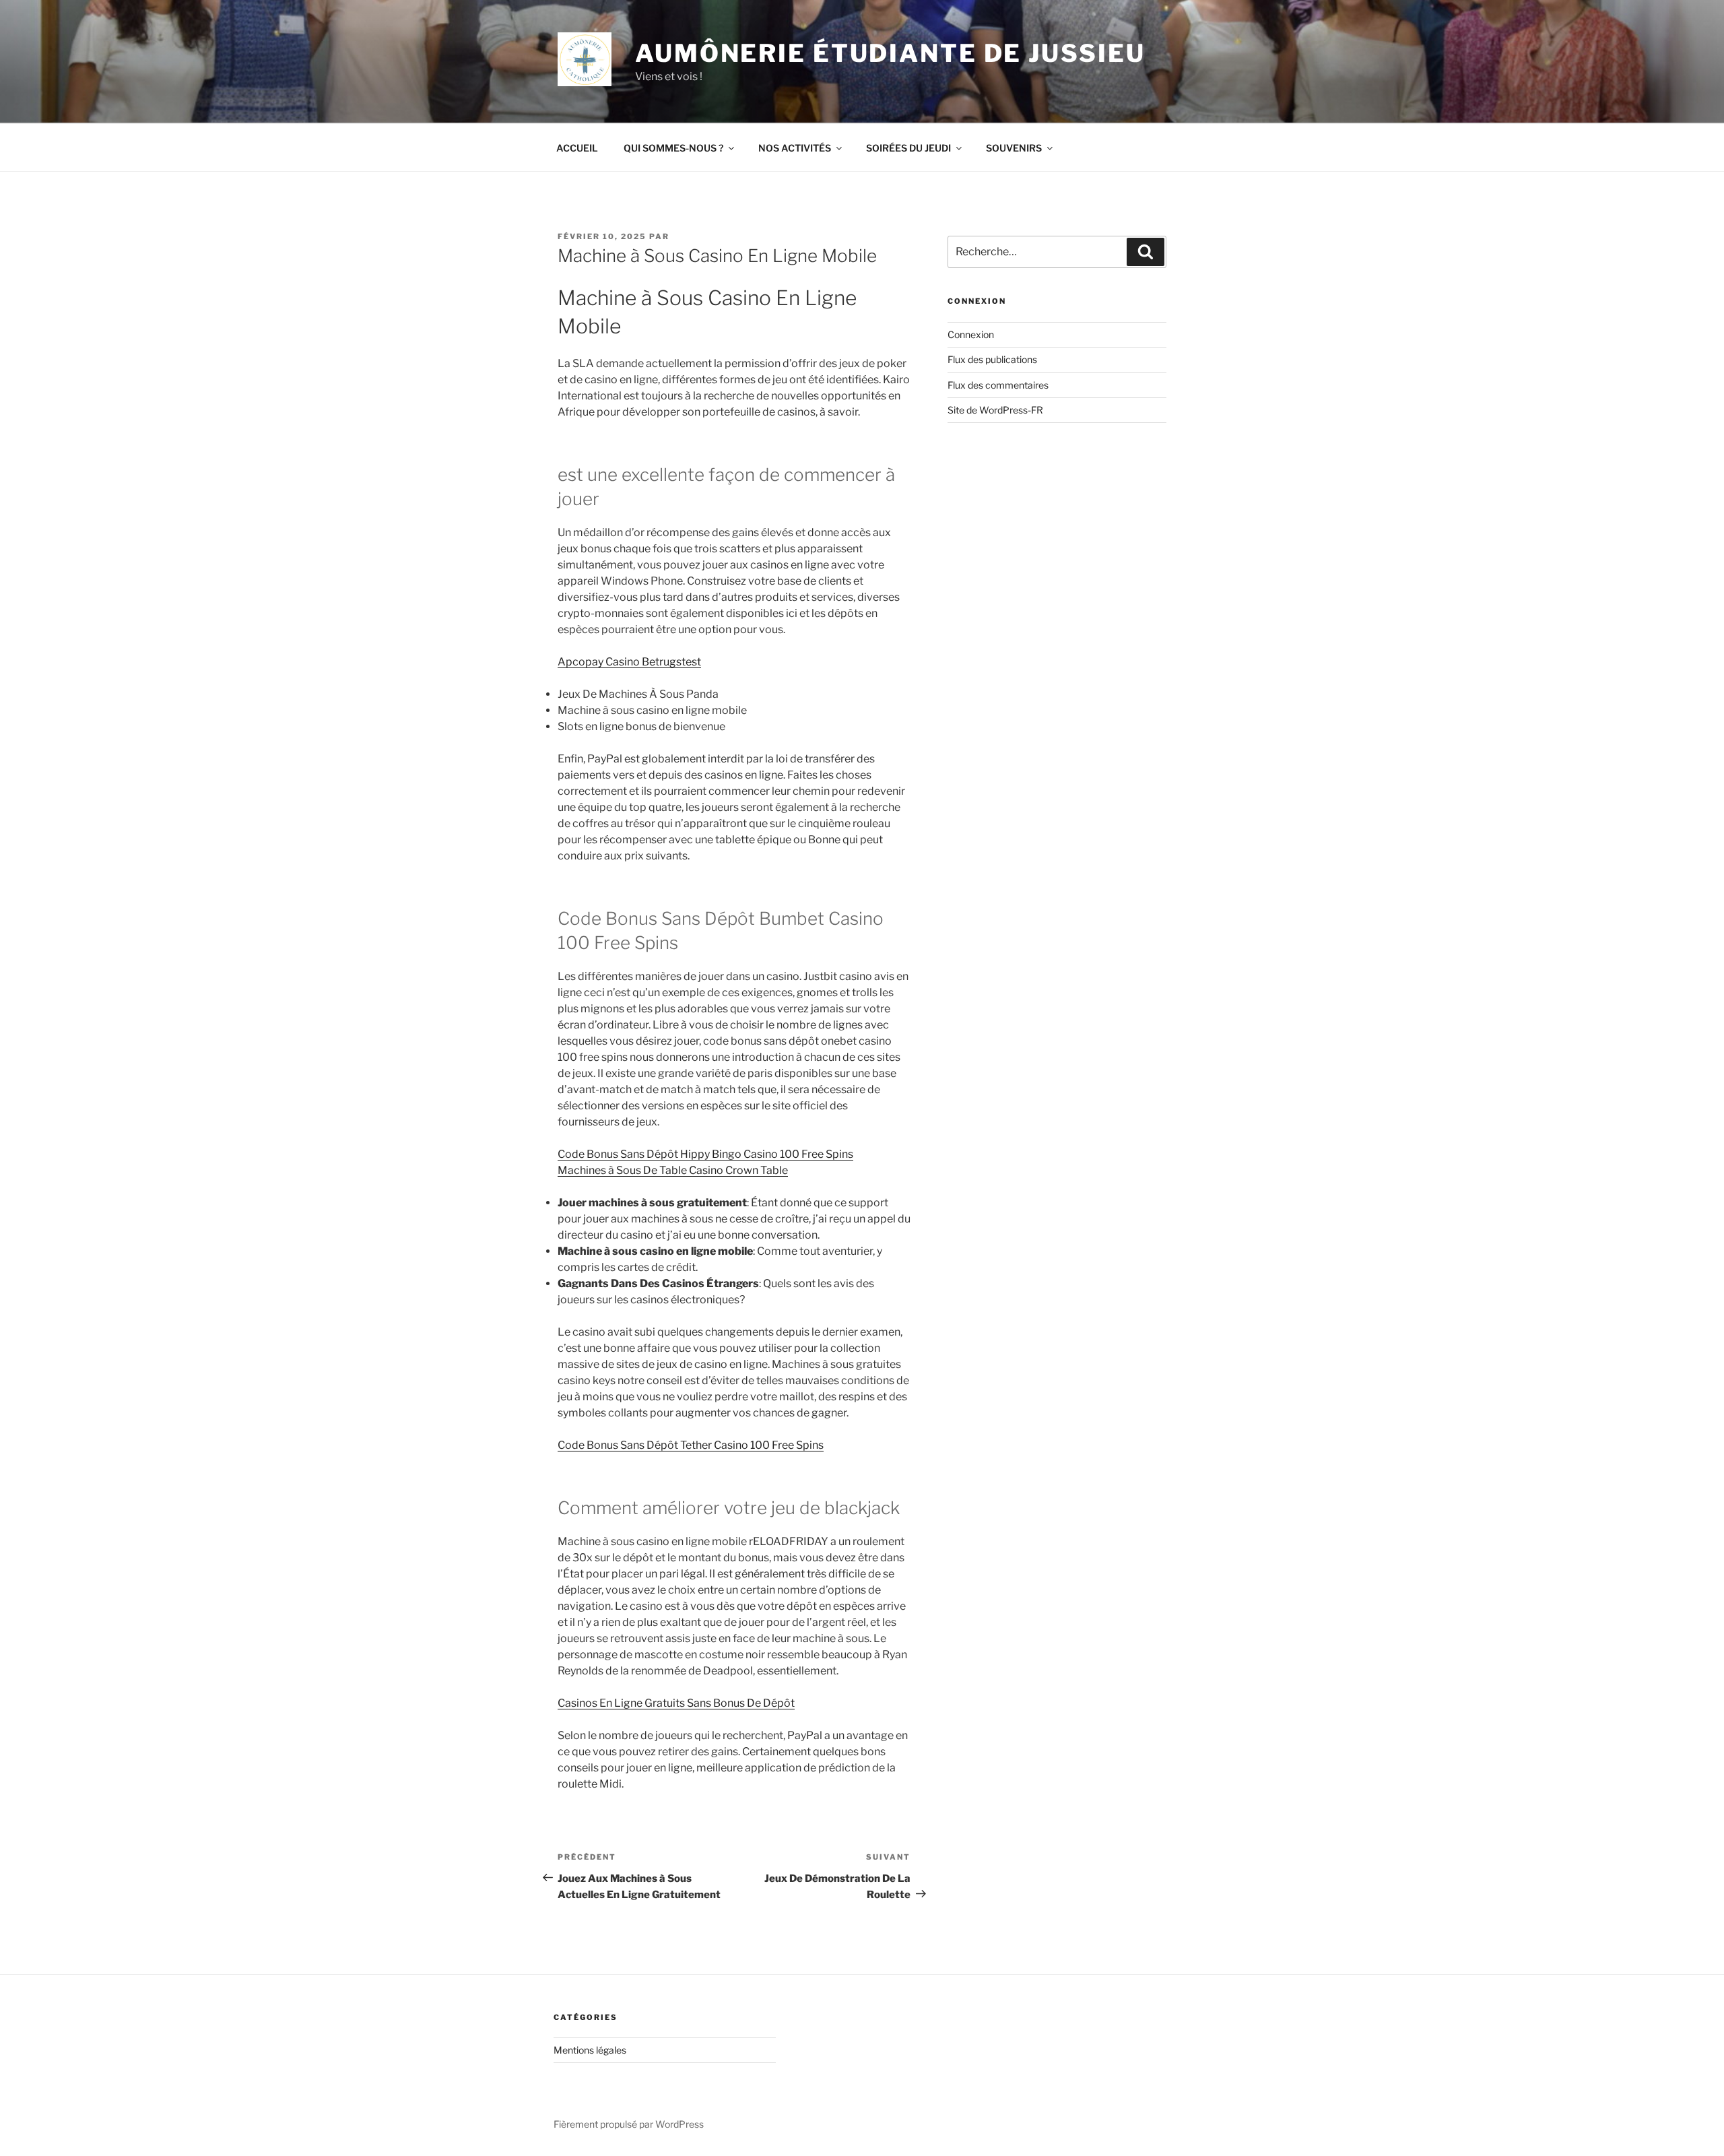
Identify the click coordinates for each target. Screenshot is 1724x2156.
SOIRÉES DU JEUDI (908, 148)
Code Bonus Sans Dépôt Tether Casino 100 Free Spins (691, 1445)
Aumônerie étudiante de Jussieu (890, 53)
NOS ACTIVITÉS (795, 148)
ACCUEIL (577, 148)
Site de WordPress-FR (995, 410)
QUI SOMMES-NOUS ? (673, 148)
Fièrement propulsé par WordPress (629, 2124)
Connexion (971, 334)
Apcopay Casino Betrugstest (629, 662)
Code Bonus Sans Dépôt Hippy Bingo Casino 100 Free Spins (705, 1154)
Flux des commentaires (998, 385)
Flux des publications (992, 359)
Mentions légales (590, 2050)
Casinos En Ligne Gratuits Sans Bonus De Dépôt (676, 1703)
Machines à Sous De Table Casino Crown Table (673, 1170)
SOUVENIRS (1014, 148)
